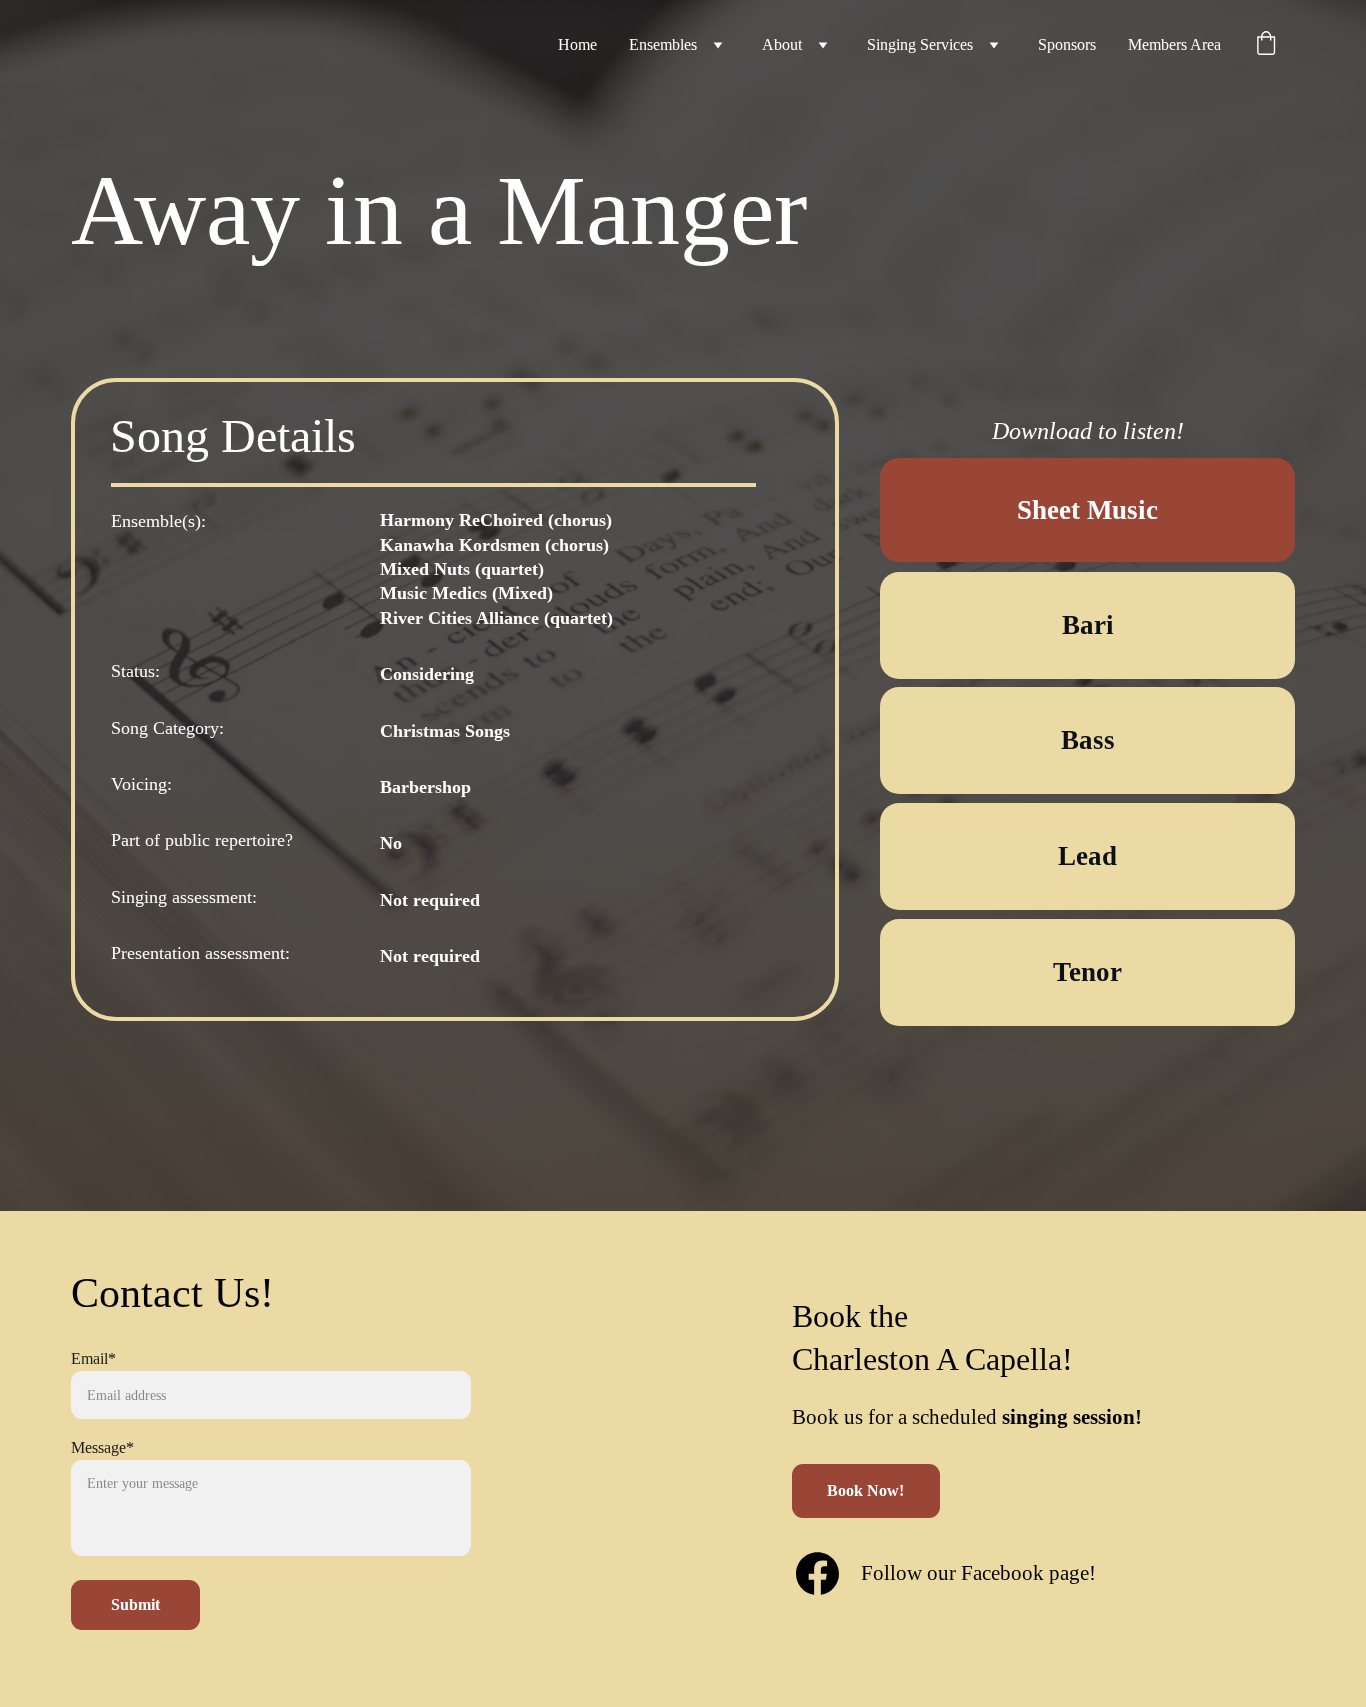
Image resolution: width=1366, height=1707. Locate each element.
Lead (1087, 856)
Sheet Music (1087, 510)
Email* (93, 1358)
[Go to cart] (1266, 45)
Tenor (1087, 972)
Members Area (1174, 44)
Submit (135, 1604)
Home (577, 44)
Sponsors (1067, 44)
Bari (1088, 625)
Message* (102, 1447)
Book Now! (865, 1490)
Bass (1088, 740)
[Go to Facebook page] (817, 1573)
